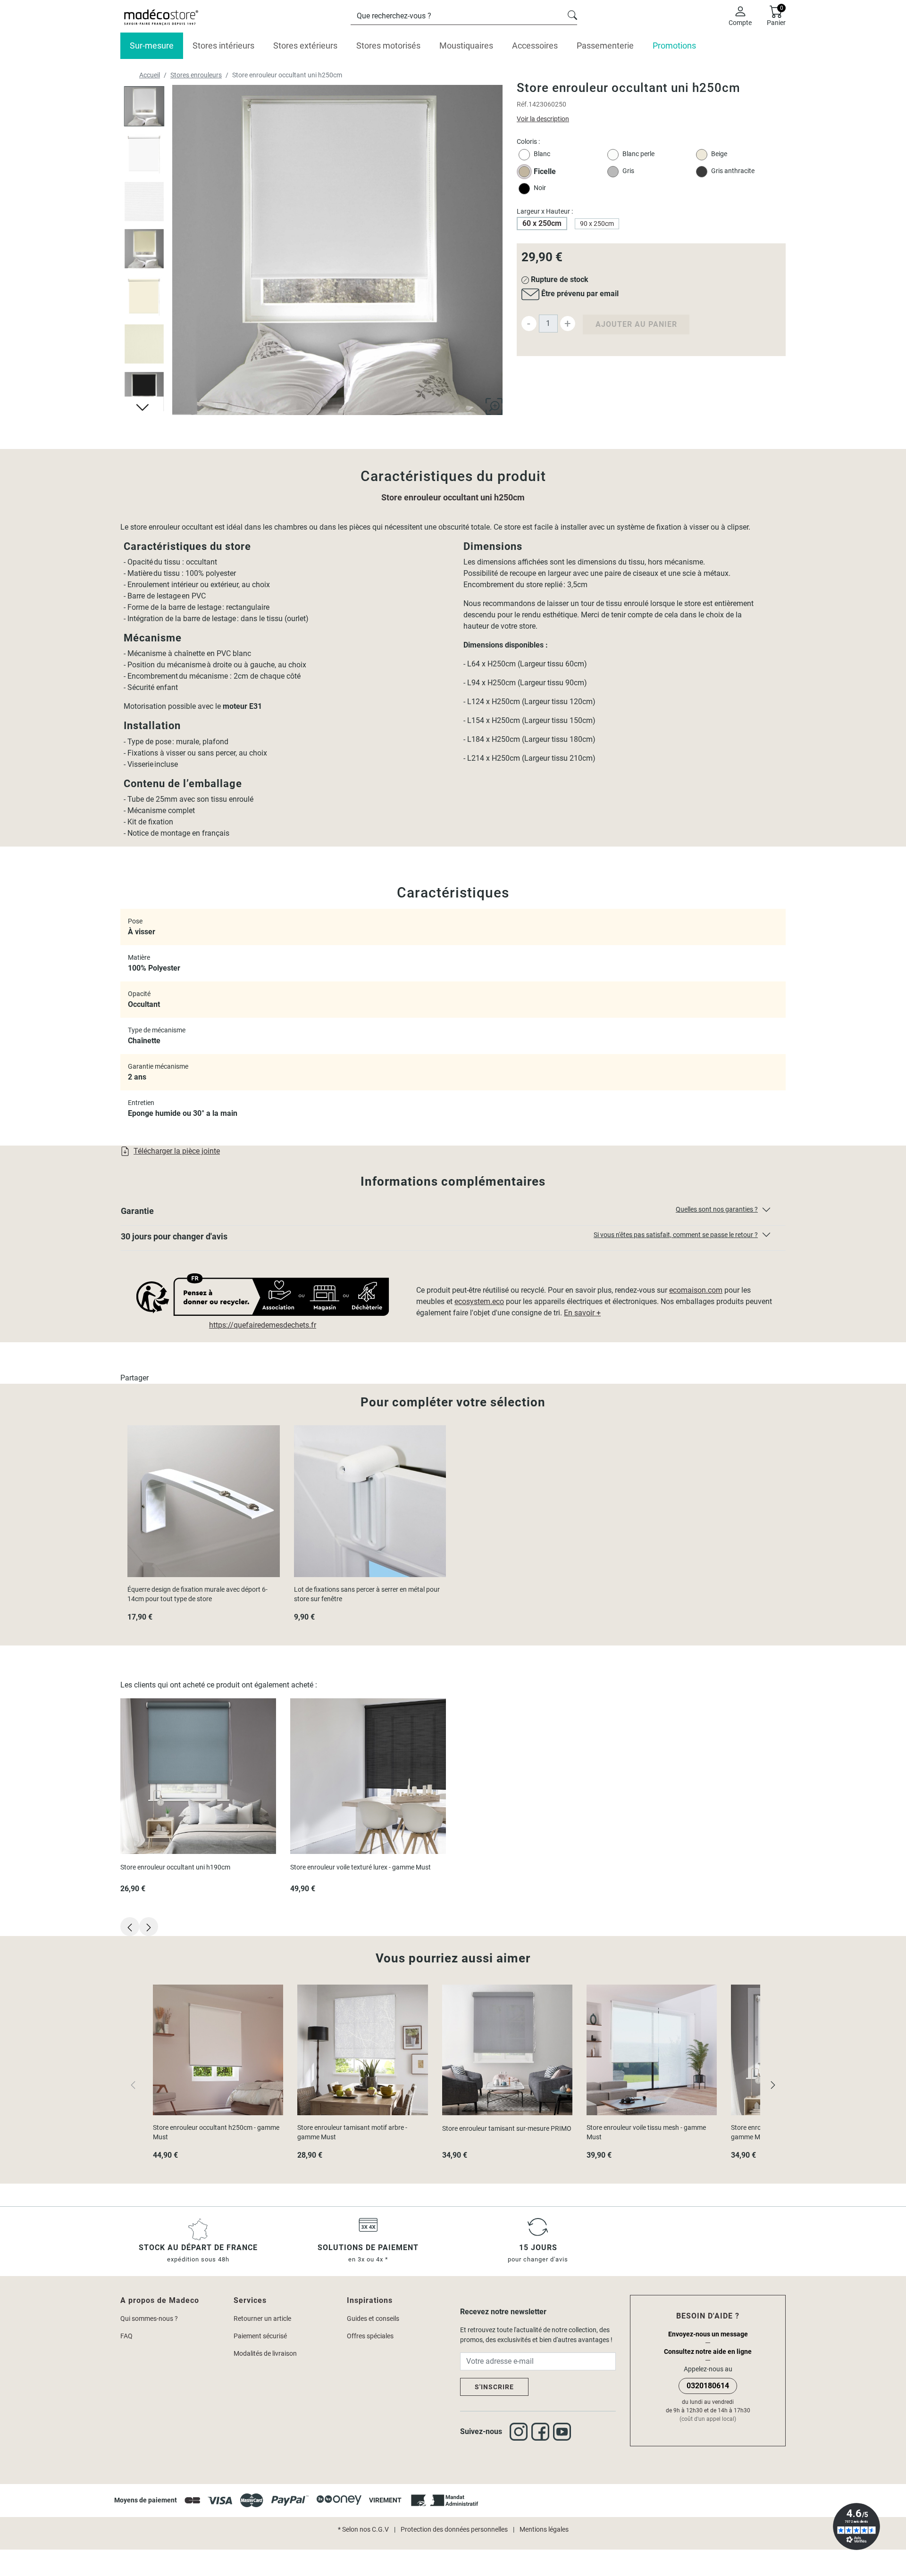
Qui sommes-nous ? (149, 2318)
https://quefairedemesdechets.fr (263, 1325)
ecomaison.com (696, 1290)
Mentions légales (544, 2529)
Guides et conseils (373, 2318)
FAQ (126, 2336)
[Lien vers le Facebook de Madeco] (542, 2432)
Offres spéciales (370, 2336)
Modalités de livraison (265, 2353)
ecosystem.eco (479, 1301)
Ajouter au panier (636, 324)
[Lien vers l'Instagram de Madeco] (520, 2432)
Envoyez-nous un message (708, 2334)
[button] (453, 1213)
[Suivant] (773, 2084)
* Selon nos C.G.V (363, 2529)
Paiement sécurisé (260, 2336)
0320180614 (708, 2386)
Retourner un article (262, 2318)
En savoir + (582, 1313)
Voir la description (543, 119)
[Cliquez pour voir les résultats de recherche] (572, 14)
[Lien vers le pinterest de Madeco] (564, 2432)
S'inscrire (494, 2387)
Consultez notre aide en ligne (708, 2352)
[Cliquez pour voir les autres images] (144, 406)
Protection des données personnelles (454, 2529)
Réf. (523, 104)
